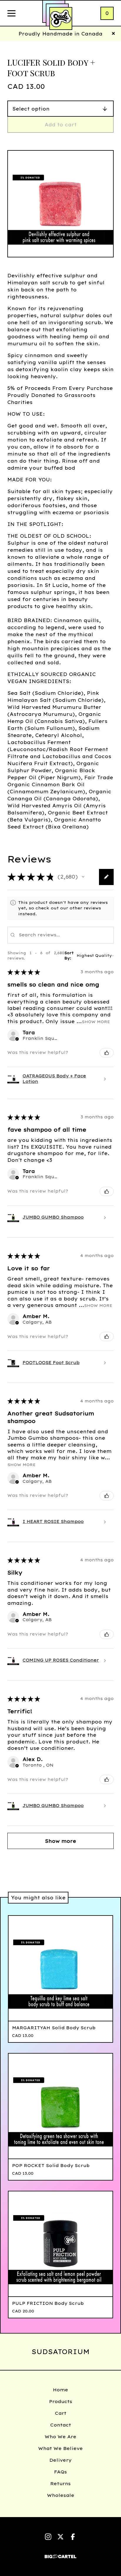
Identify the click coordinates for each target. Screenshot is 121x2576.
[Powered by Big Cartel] (60, 2554)
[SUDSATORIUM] (61, 18)
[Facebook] (73, 2537)
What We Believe (60, 2448)
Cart (61, 2413)
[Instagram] (48, 2537)
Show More (96, 1021)
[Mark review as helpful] (107, 1053)
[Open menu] (11, 14)
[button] (83, 877)
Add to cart (61, 125)
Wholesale (61, 2495)
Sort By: (69, 956)
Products (61, 2401)
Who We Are (60, 2437)
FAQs (60, 2472)
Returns (60, 2484)
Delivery (60, 2460)
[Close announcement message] (113, 34)
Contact (61, 2425)
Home (60, 2390)
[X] (60, 2537)
